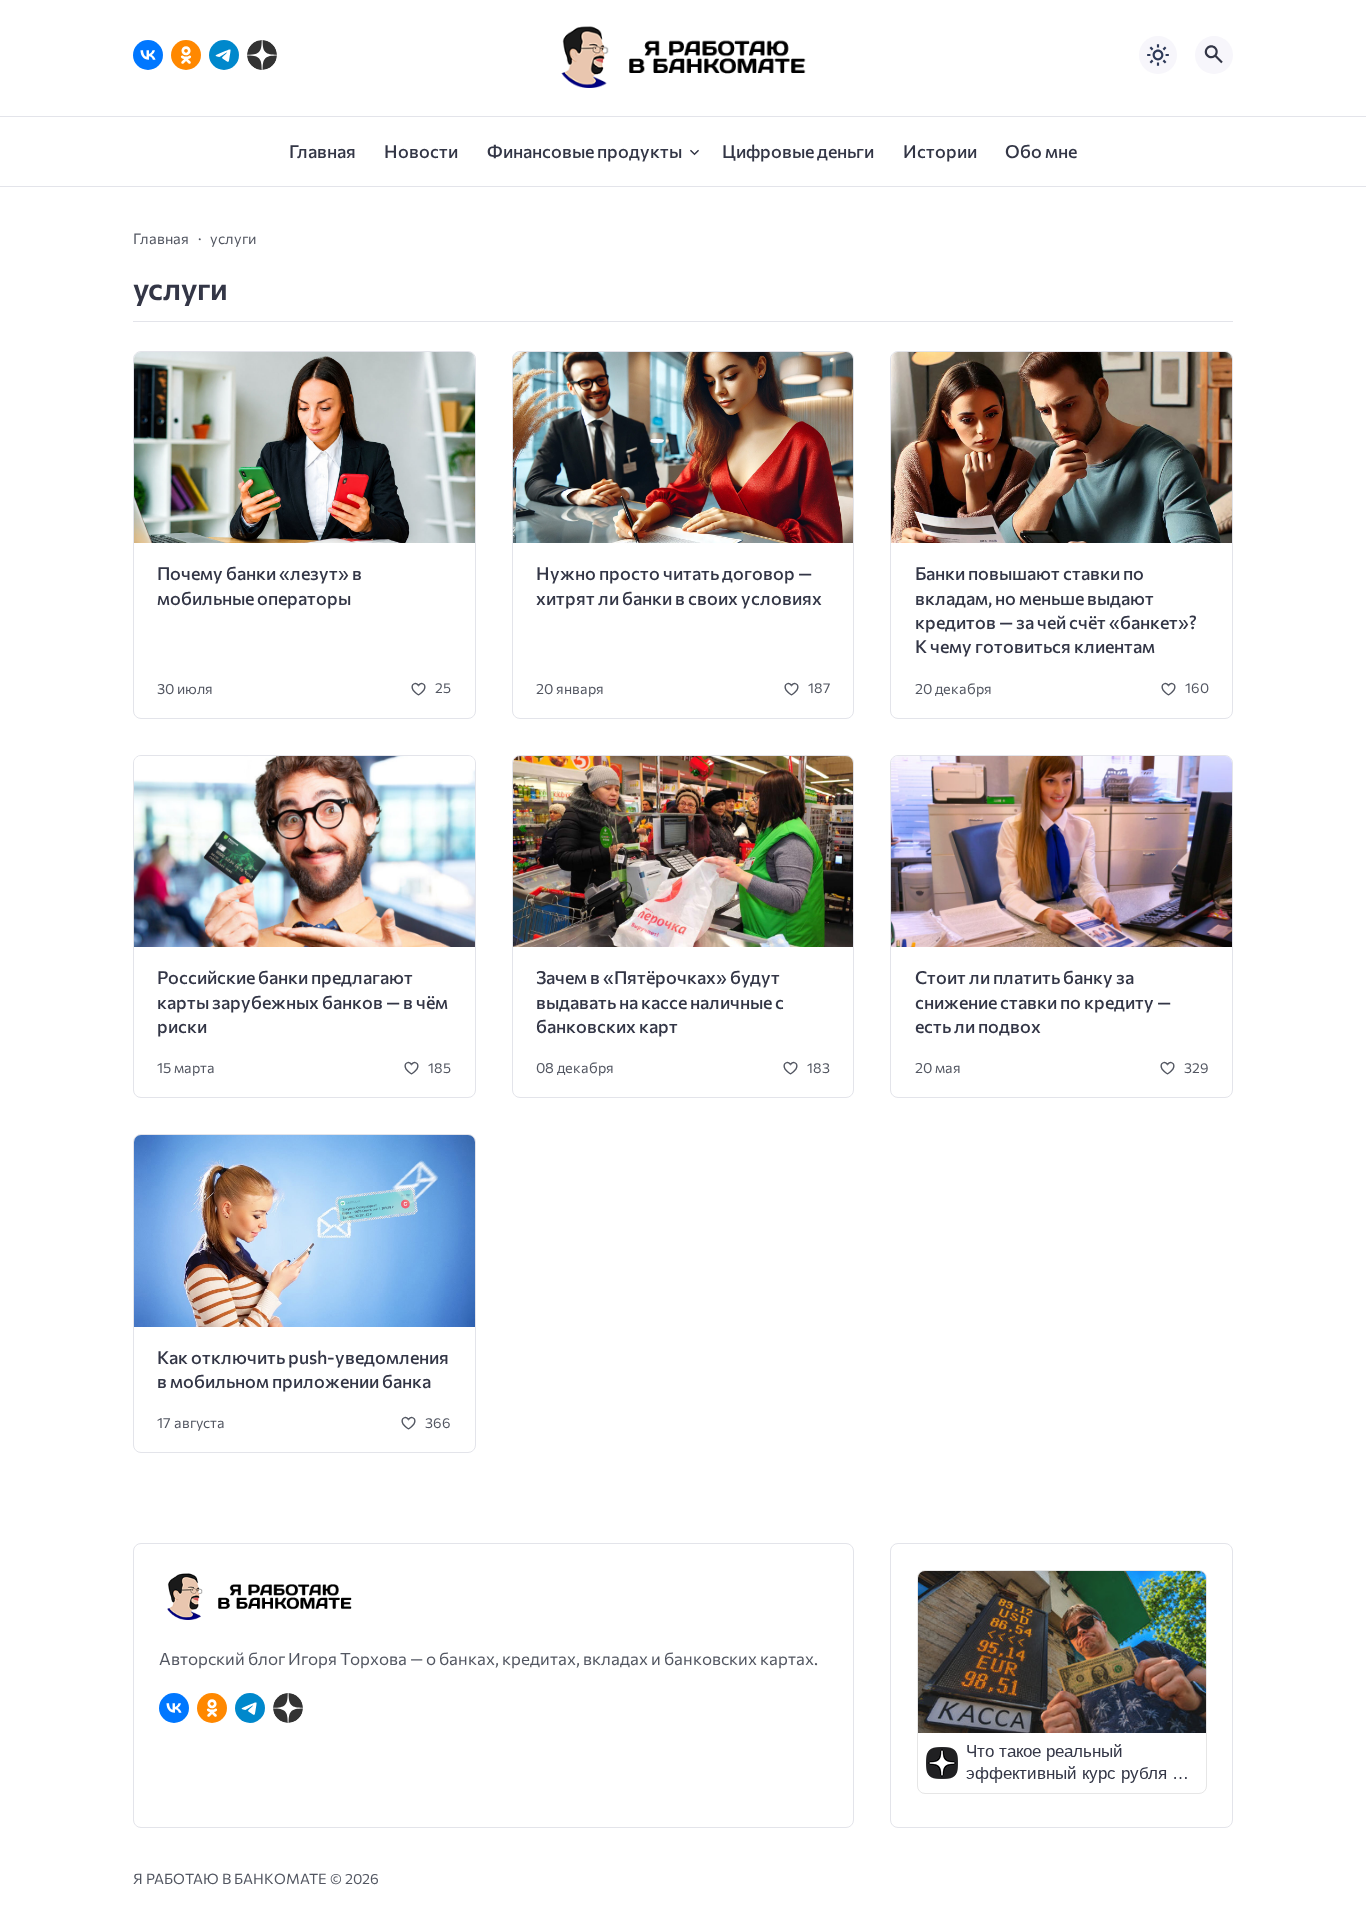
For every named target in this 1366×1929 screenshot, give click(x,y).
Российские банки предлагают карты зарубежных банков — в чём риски (302, 1001)
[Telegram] (224, 55)
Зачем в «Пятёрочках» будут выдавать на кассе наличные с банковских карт (660, 1001)
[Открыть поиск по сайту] (1214, 55)
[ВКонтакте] (148, 55)
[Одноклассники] (186, 55)
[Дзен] (262, 55)
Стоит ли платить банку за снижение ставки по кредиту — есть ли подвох (1043, 1001)
